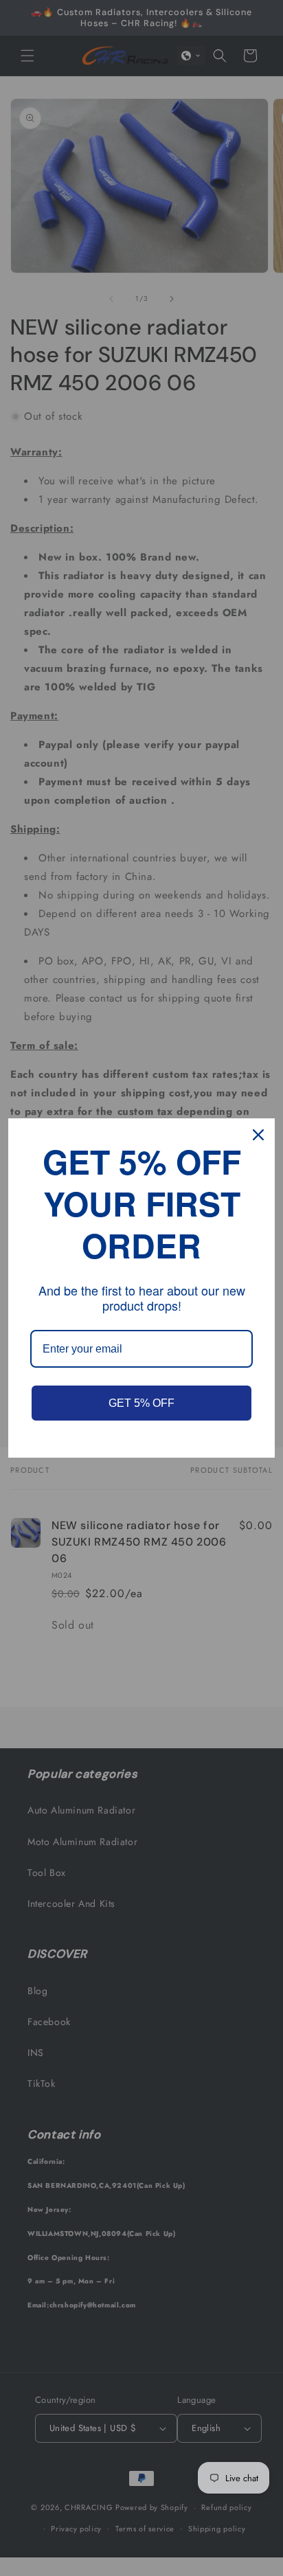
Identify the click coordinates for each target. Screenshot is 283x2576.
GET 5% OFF (141, 1403)
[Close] (258, 1135)
